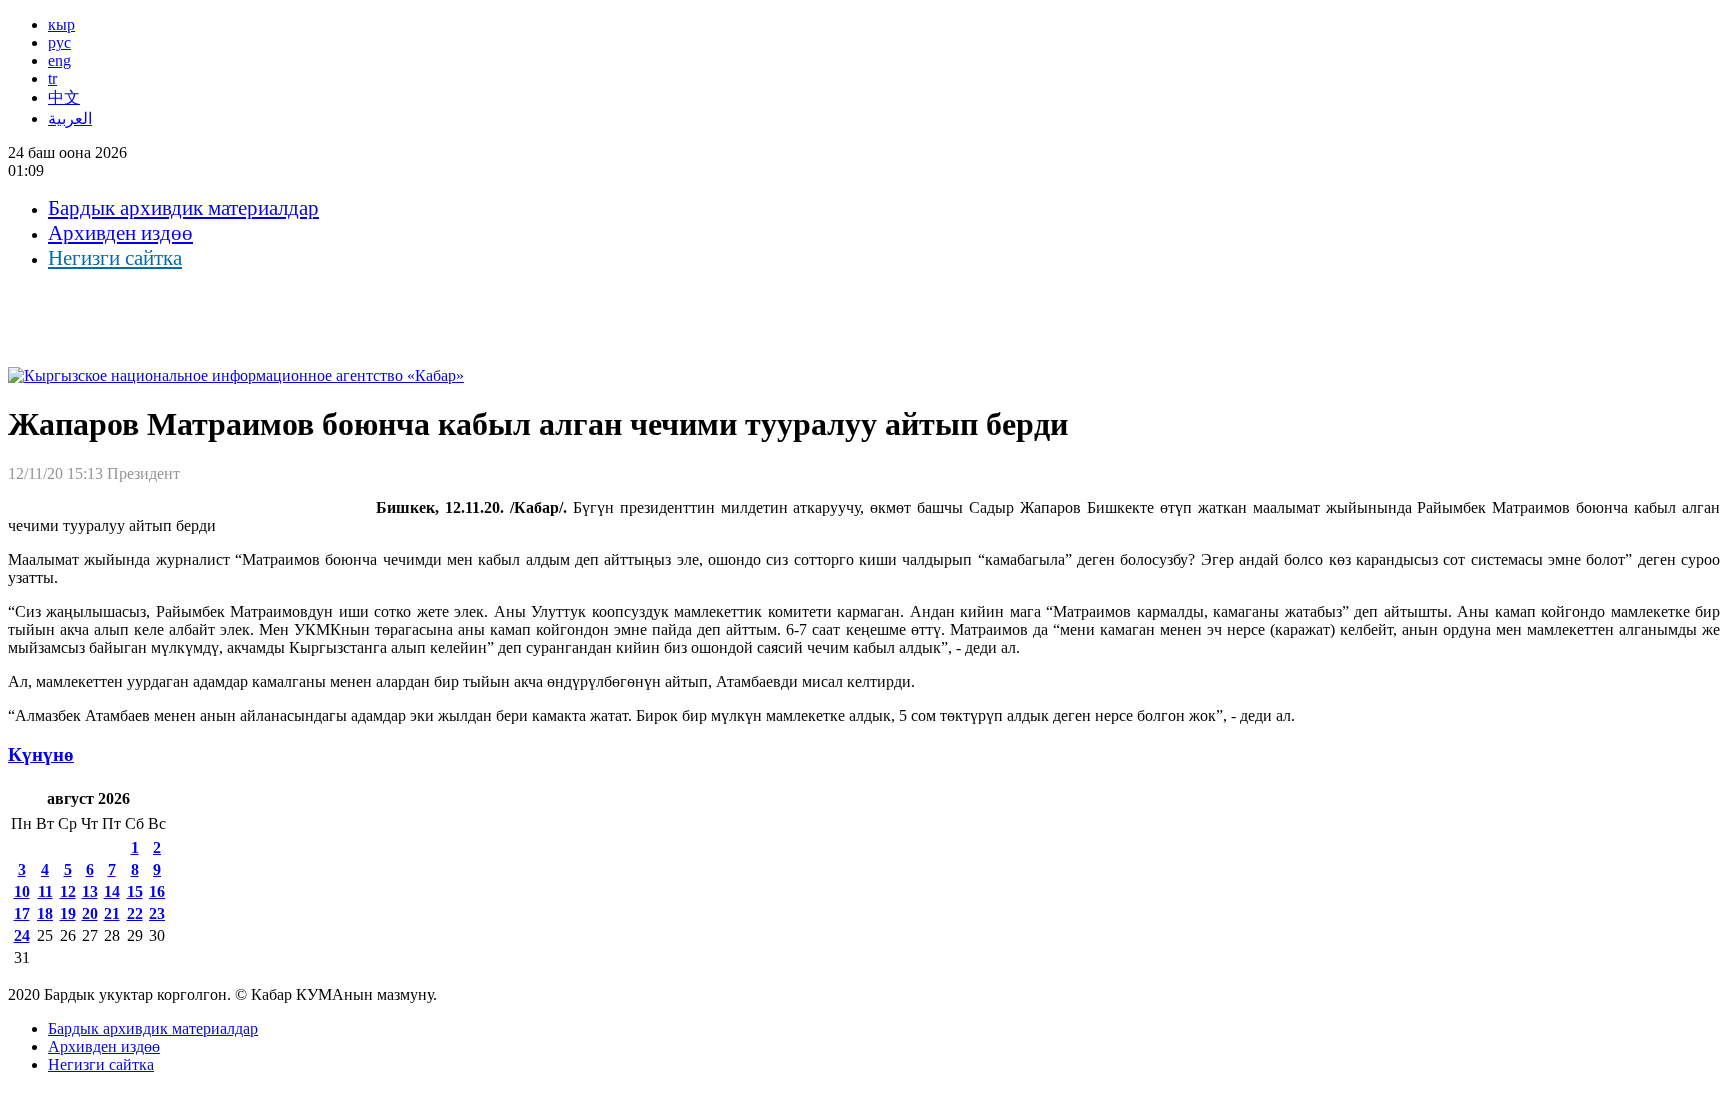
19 (68, 913)
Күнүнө (41, 754)
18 (45, 913)
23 (157, 913)
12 (68, 891)
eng (59, 60)
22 (135, 913)
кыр (61, 24)
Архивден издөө (120, 233)
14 (112, 891)
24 (22, 935)
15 (135, 891)
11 (45, 891)
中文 (64, 97)
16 (157, 891)
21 (112, 913)
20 (90, 913)
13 (90, 891)
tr (52, 78)
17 (22, 913)
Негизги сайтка (115, 258)
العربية (70, 118)
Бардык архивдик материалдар (183, 208)
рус (59, 42)
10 (22, 891)
